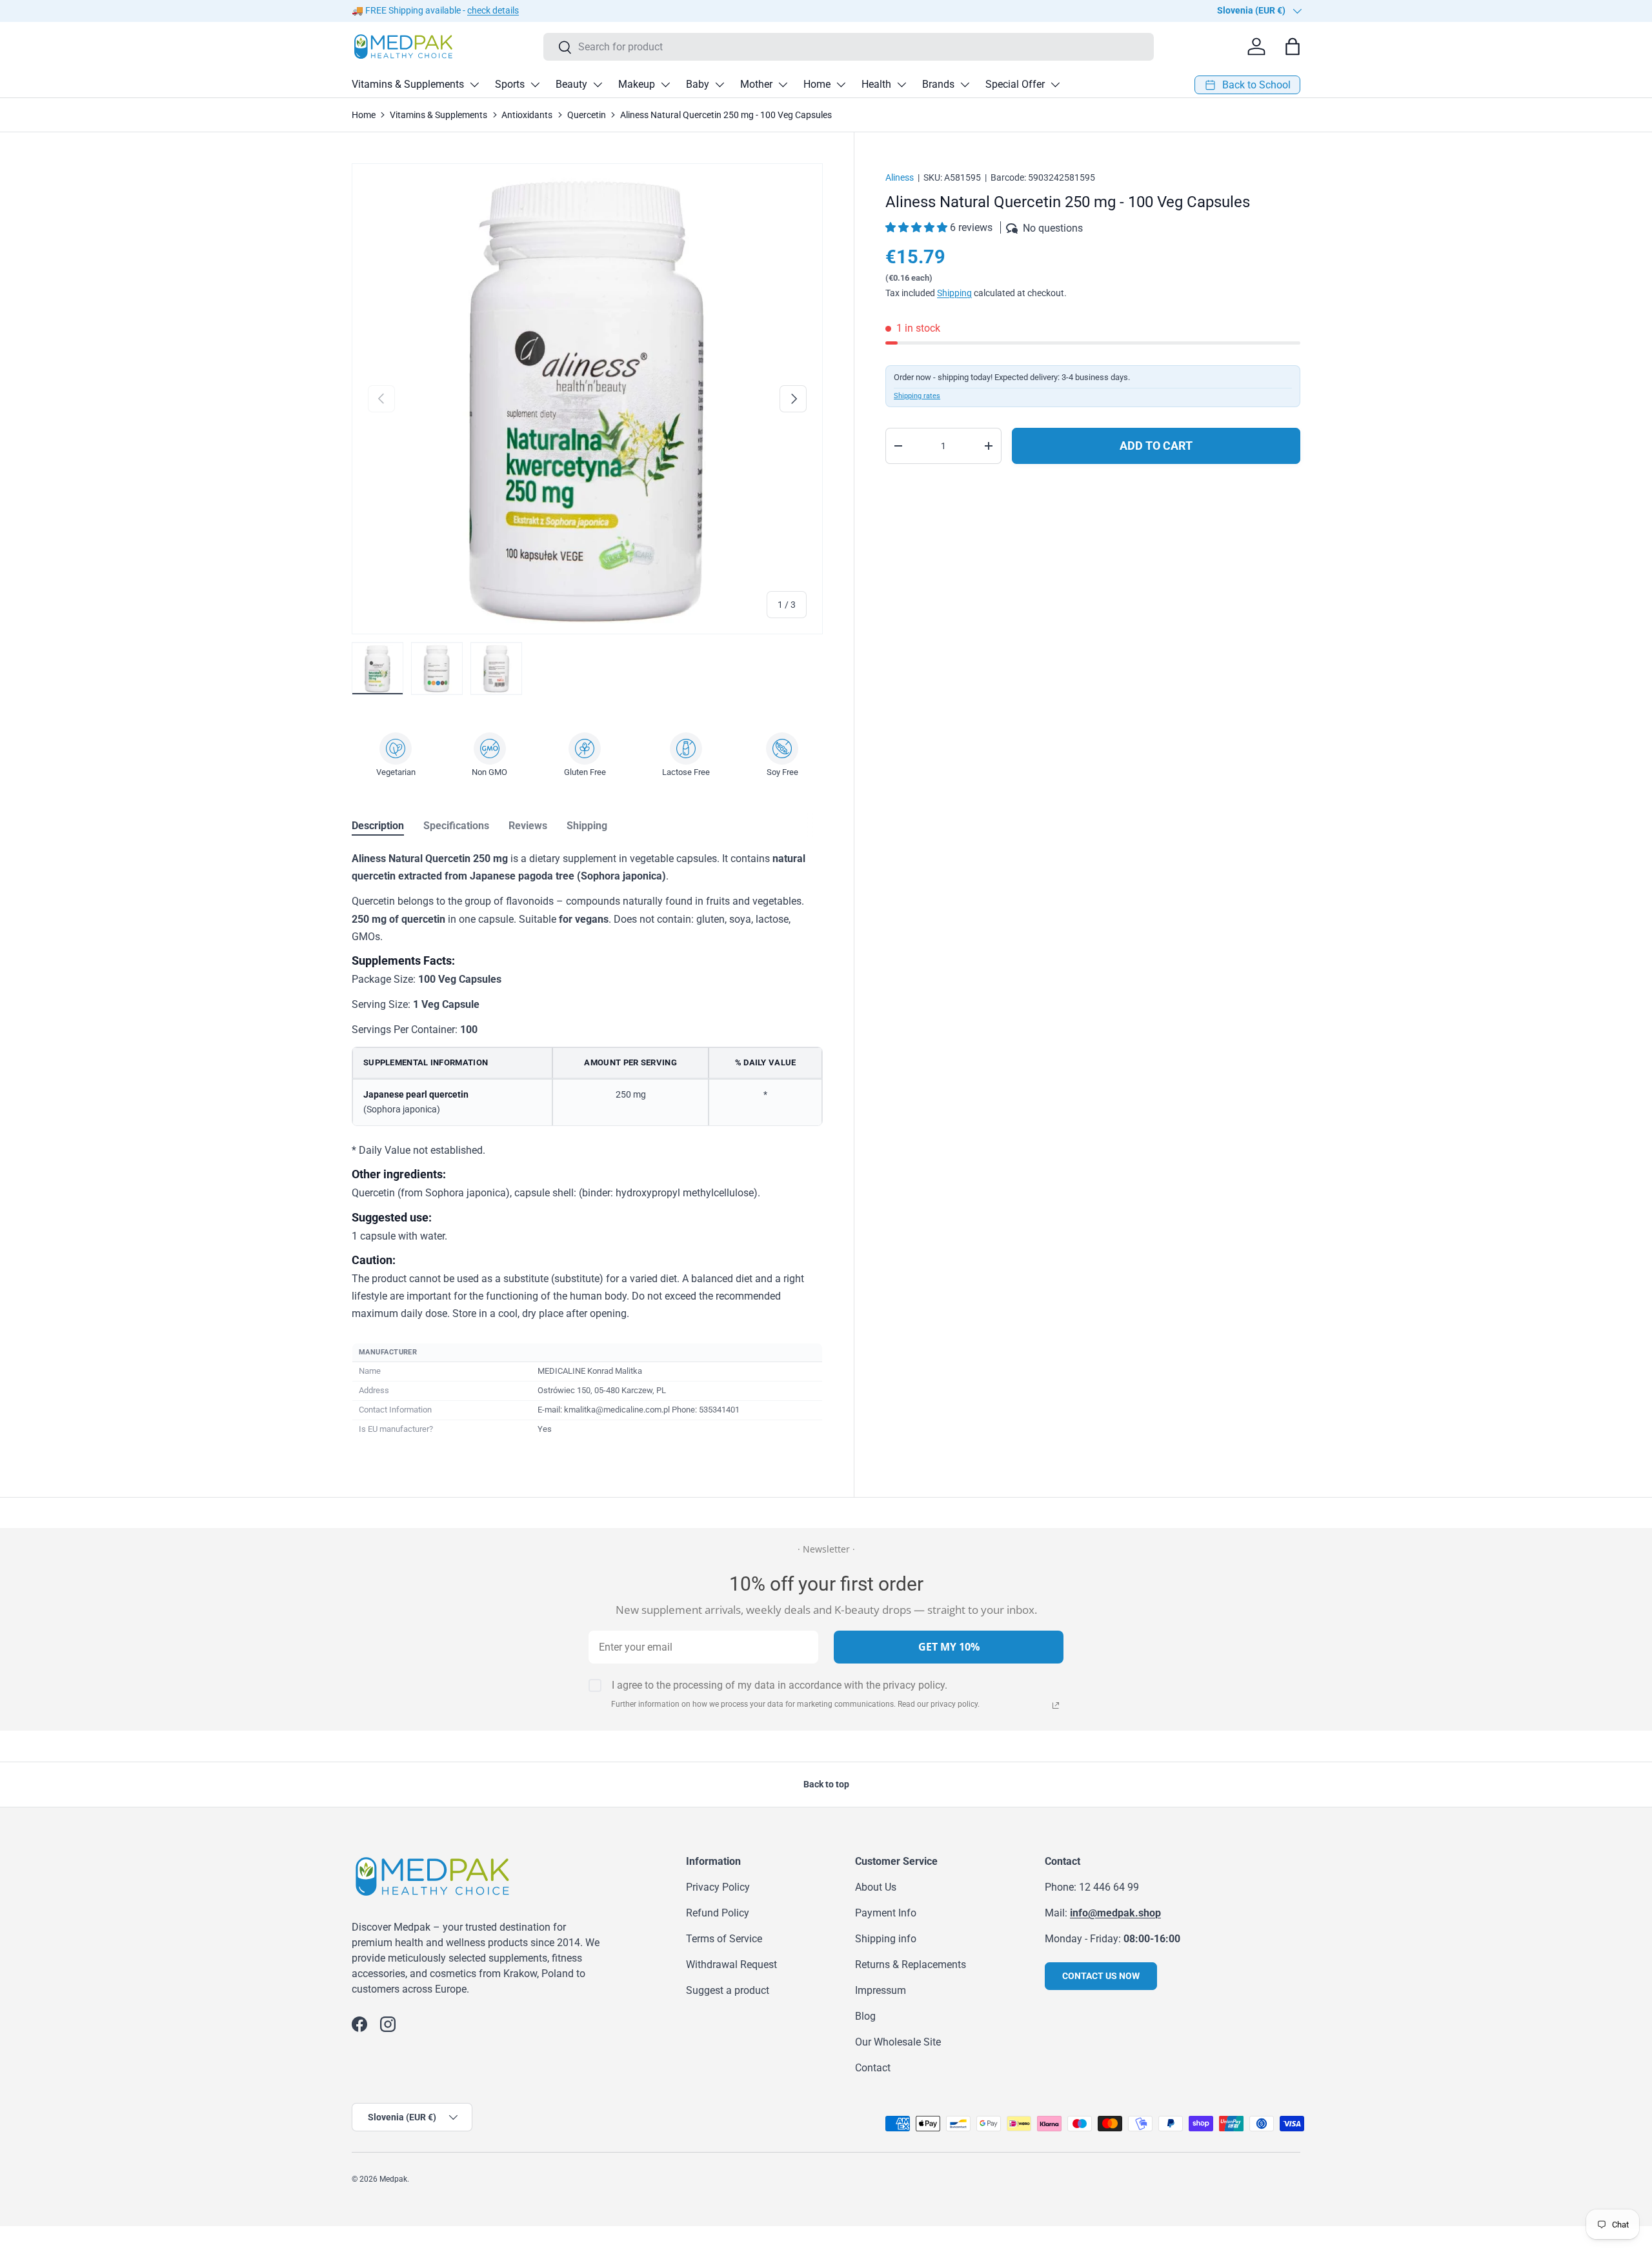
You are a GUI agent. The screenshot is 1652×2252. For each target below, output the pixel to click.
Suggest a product (728, 1990)
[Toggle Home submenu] (841, 85)
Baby (698, 84)
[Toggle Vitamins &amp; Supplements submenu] (474, 85)
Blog (865, 2016)
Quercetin (587, 115)
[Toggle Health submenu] (902, 85)
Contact (873, 2068)
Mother (756, 84)
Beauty (571, 84)
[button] (918, 227)
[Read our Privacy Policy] (1056, 1705)
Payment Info (886, 1913)
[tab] (378, 826)
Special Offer (1015, 84)
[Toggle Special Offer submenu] (1055, 85)
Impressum (881, 1990)
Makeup (637, 84)
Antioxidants (527, 115)
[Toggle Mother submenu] (783, 85)
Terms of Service (724, 1939)
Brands (938, 84)
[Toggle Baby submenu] (720, 85)
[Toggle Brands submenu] (965, 85)
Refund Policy (718, 1913)
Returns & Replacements (911, 1965)
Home (817, 84)
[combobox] (849, 47)
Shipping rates (917, 396)
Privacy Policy (718, 1887)
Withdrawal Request (731, 1965)
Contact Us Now (1101, 1976)
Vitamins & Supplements (408, 84)
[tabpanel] (587, 1145)
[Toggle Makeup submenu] (665, 85)
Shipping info (886, 1939)
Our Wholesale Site (898, 2042)
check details (493, 11)
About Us (876, 1887)
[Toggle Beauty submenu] (598, 85)
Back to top (826, 1784)
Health (876, 84)
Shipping (954, 293)
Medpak (393, 2179)
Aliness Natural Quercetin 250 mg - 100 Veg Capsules (726, 115)
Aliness (900, 177)
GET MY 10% (949, 1647)
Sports (510, 84)
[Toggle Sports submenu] (535, 85)
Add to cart (1156, 446)
